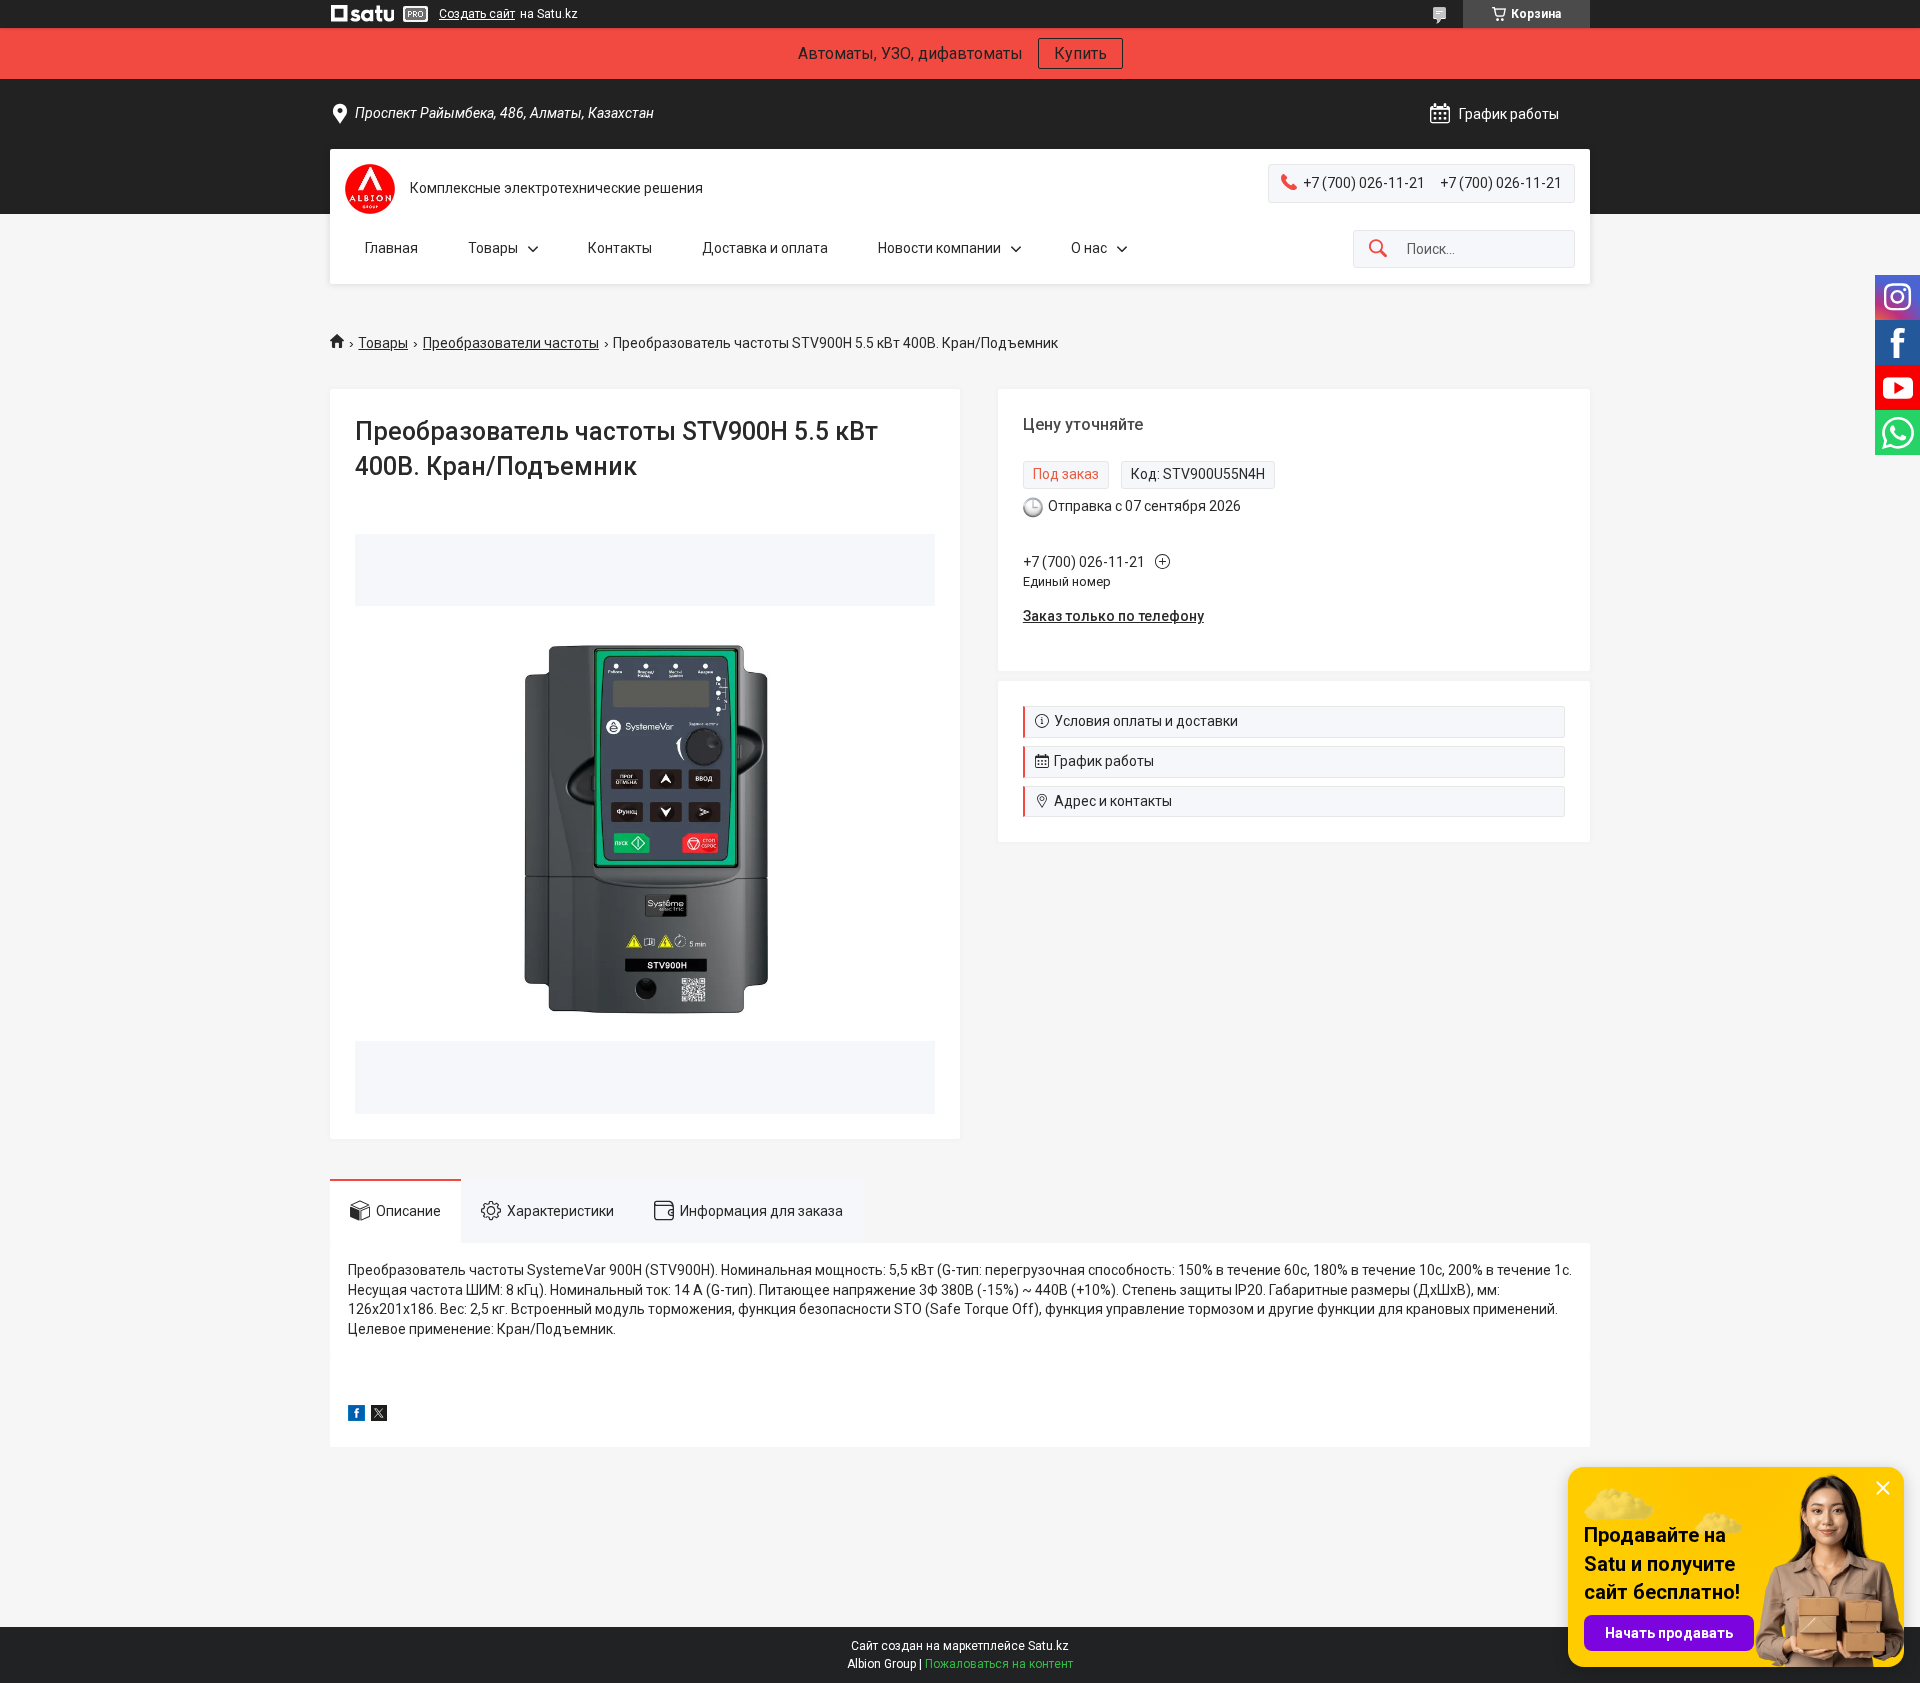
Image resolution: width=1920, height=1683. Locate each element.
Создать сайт (477, 14)
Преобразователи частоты (511, 343)
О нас (1089, 248)
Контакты (620, 248)
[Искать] (1378, 249)
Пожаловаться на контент (999, 1664)
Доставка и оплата (765, 248)
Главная (391, 248)
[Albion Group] (370, 189)
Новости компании (939, 248)
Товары (493, 248)
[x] (379, 1416)
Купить (1080, 53)
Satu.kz (1048, 1646)
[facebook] (356, 1416)
